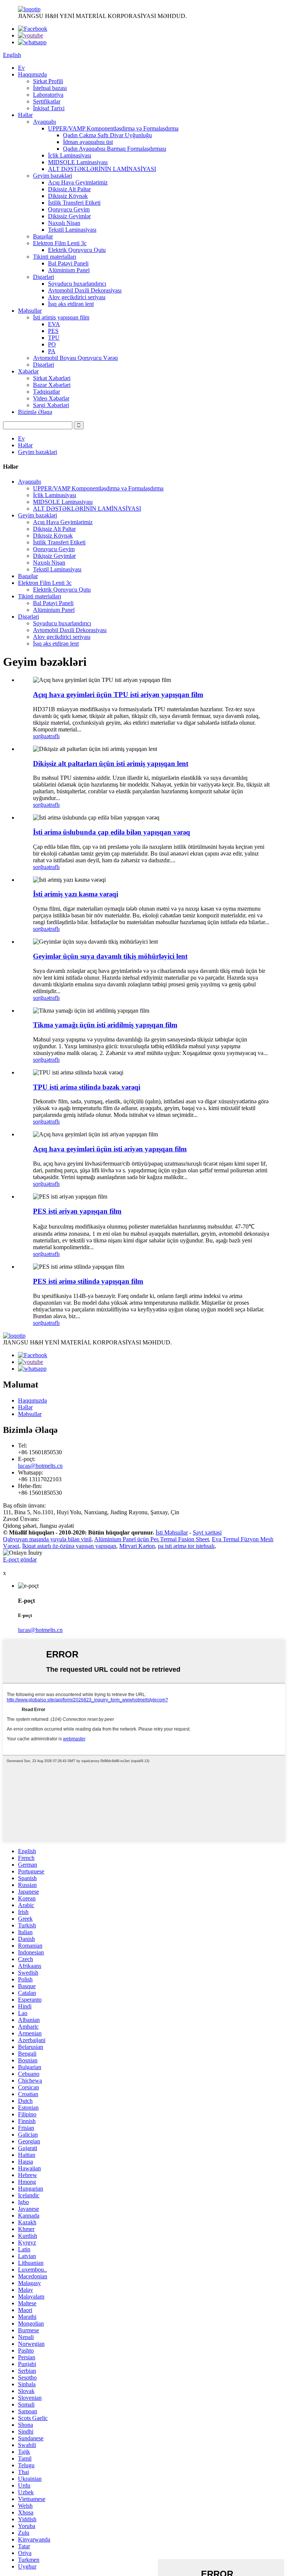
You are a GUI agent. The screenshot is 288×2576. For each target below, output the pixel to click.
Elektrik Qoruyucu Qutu (77, 250)
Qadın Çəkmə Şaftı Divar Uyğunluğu (107, 135)
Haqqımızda (32, 74)
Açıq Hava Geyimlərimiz (78, 182)
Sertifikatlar (47, 101)
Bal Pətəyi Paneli (68, 263)
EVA (54, 324)
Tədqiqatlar (46, 392)
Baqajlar (43, 236)
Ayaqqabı (44, 122)
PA (52, 351)
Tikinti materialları (55, 257)
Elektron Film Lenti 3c (60, 243)
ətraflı (53, 736)
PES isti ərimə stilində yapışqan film (88, 1281)
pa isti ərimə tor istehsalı (186, 1546)
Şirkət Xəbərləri (52, 378)
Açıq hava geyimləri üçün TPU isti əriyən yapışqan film (118, 695)
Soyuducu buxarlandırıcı (77, 284)
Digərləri (43, 277)
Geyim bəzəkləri (52, 176)
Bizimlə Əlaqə (35, 412)
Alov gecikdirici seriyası (77, 297)
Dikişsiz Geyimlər (69, 216)
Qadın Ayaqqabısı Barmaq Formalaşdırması (115, 149)
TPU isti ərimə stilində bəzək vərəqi (87, 1087)
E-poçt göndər (20, 1559)
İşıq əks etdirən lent (71, 304)
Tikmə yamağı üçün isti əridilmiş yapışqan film (105, 1025)
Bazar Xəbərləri (52, 385)
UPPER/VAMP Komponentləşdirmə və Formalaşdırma (113, 128)
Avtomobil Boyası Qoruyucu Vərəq (75, 358)
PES (53, 331)
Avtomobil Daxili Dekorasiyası (85, 290)
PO (52, 344)
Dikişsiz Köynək (68, 196)
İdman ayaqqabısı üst (88, 142)
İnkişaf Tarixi (49, 108)
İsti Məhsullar (172, 1532)
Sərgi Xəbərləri (51, 405)
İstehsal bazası (50, 88)
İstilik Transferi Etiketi (74, 203)
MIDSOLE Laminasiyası (78, 162)
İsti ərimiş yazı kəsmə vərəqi (76, 894)
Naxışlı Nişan (64, 223)
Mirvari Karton (137, 1546)
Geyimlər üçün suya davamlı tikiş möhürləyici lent (110, 956)
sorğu (40, 736)
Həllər (25, 115)
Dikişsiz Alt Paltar (69, 189)
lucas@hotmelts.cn (40, 1466)
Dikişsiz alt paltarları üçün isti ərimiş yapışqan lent (111, 764)
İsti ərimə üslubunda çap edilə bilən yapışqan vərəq (112, 832)
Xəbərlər (28, 371)
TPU (54, 338)
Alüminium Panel (69, 270)
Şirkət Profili (48, 81)
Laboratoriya (48, 95)
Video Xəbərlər (51, 398)
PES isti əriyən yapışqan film (77, 1211)
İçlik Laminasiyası (70, 155)
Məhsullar (30, 311)
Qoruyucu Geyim (69, 209)
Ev (21, 68)
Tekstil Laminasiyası (72, 230)
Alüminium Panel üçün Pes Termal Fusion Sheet (151, 1539)
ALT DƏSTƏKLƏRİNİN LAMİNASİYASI (102, 169)
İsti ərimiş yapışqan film (61, 317)
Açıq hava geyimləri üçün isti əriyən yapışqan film (110, 1149)
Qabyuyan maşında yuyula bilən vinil (47, 1539)
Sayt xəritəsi (207, 1532)
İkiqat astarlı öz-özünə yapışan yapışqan (69, 1546)
